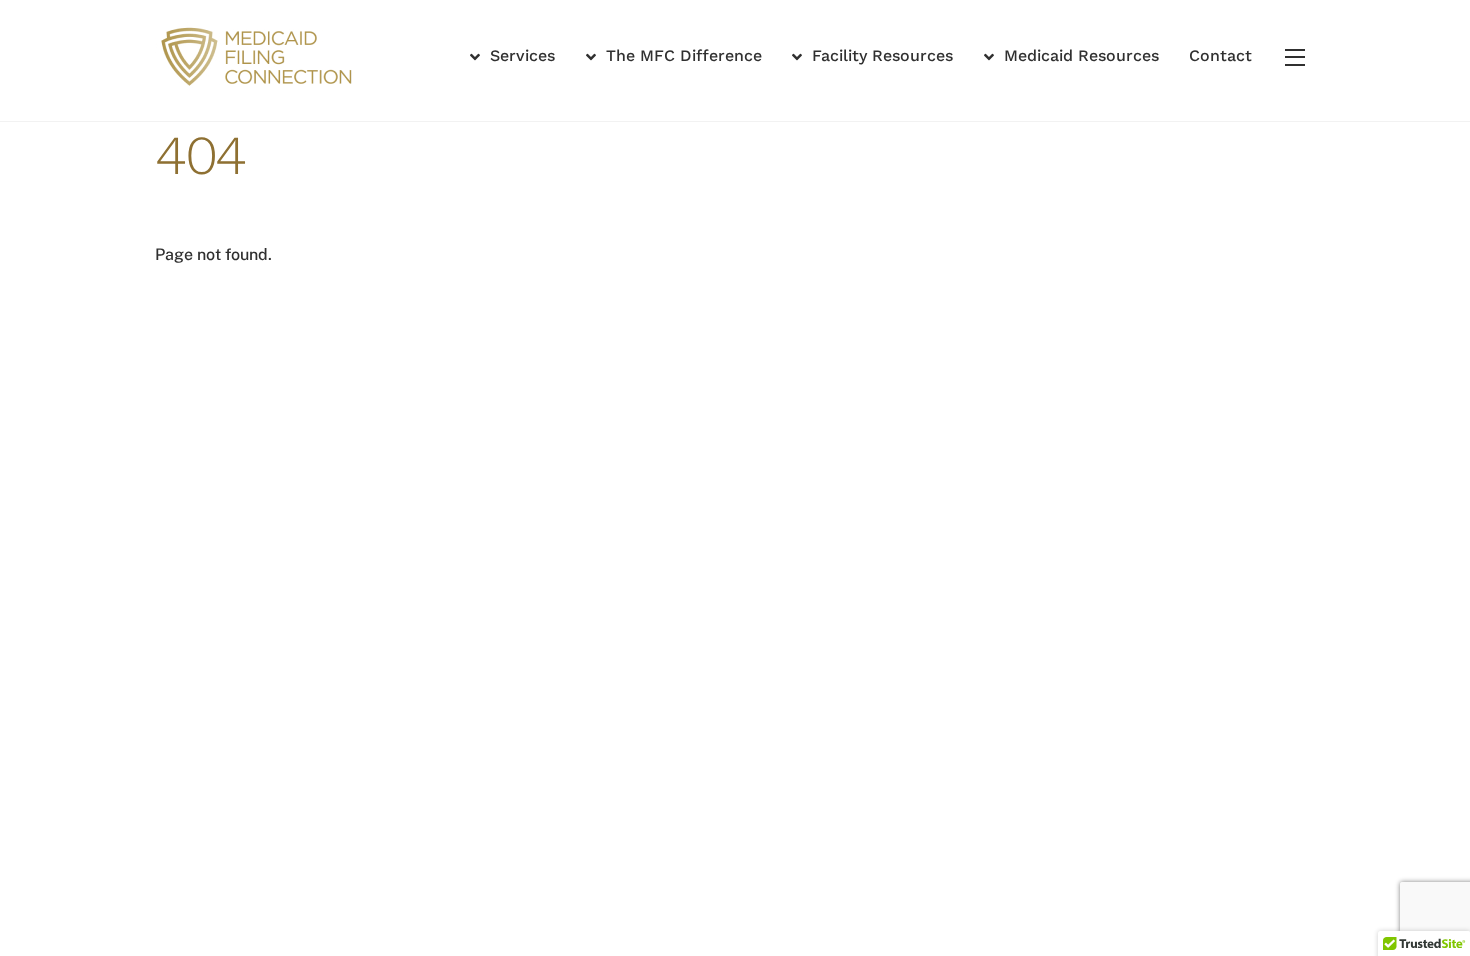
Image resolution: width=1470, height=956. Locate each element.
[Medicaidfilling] (260, 83)
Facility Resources (880, 55)
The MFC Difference (681, 55)
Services (520, 55)
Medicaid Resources (1079, 55)
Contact (1220, 55)
